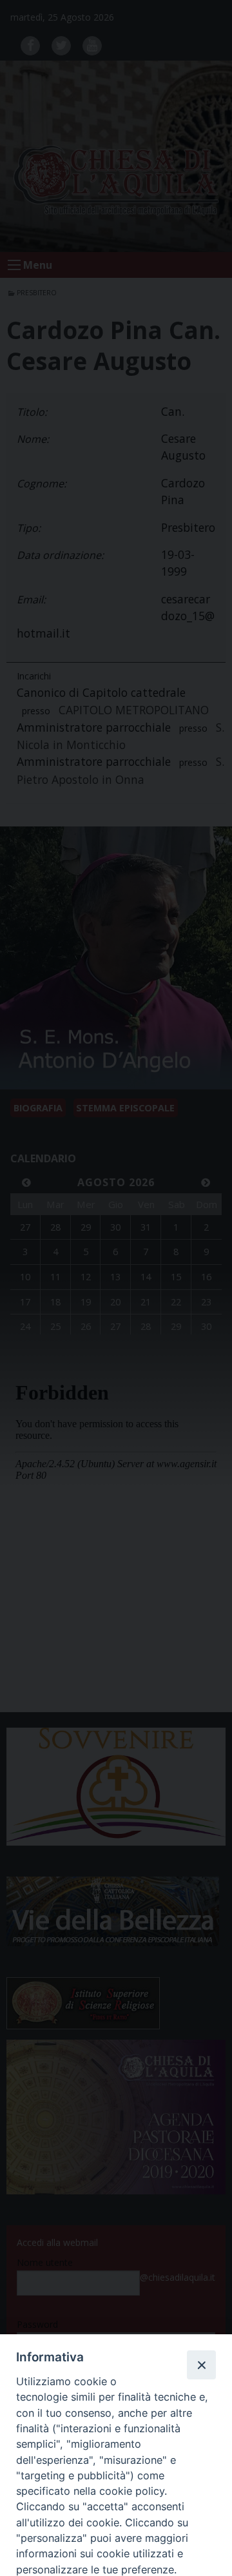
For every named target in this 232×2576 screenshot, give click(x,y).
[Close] (201, 2365)
